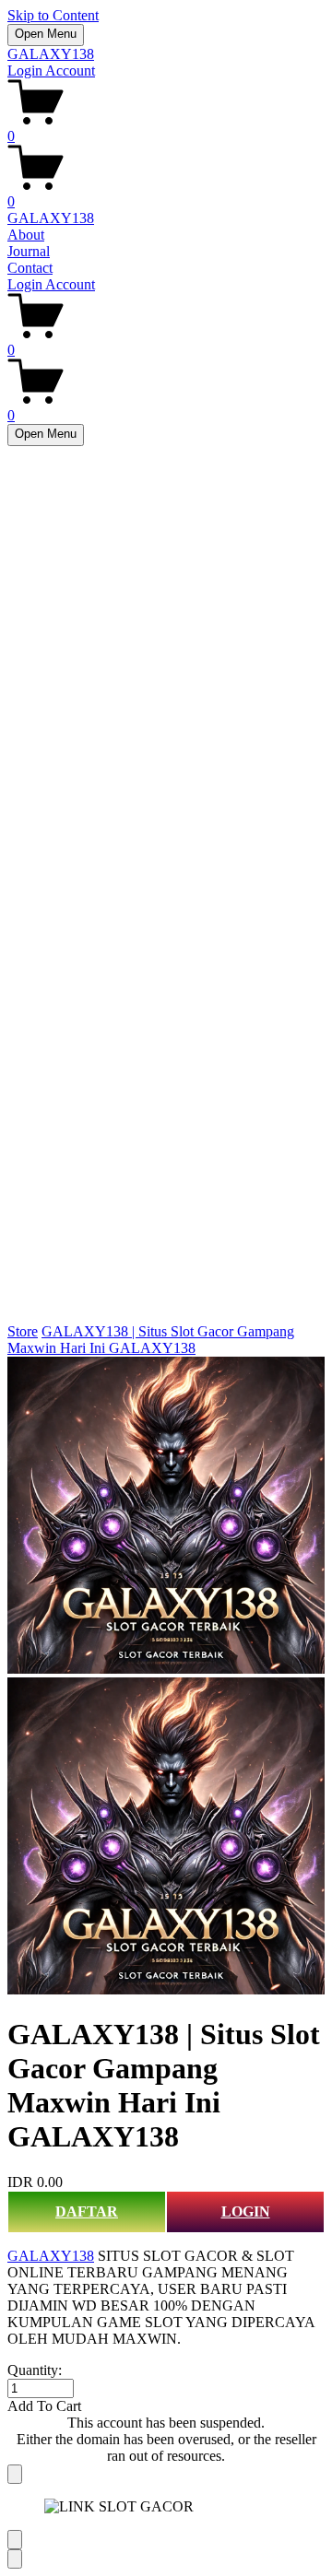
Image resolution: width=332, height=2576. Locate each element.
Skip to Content (53, 15)
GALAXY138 (51, 54)
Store (23, 1331)
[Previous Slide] (15, 2540)
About (26, 235)
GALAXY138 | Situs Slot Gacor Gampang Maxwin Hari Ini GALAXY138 (151, 1340)
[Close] (15, 2474)
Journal (29, 251)
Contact (30, 268)
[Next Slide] (15, 2559)
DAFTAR (87, 2211)
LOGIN (246, 2211)
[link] (166, 1677)
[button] (166, 2406)
